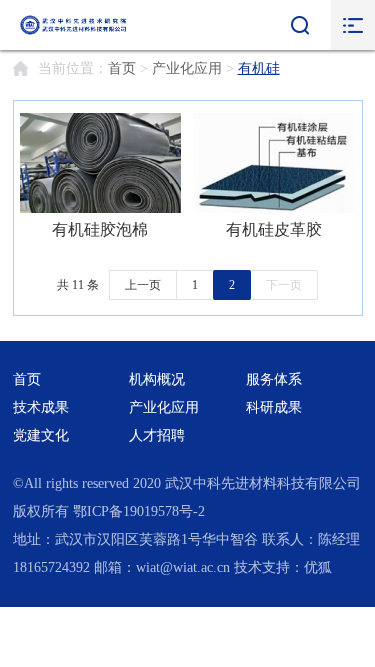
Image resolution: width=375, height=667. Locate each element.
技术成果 (41, 407)
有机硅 (259, 68)
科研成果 (274, 407)
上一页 (143, 285)
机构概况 (157, 379)
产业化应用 (187, 68)
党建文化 (41, 435)
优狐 (318, 567)
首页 (122, 68)
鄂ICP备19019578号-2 (139, 511)
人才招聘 (157, 435)
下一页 (284, 285)
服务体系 (274, 379)
